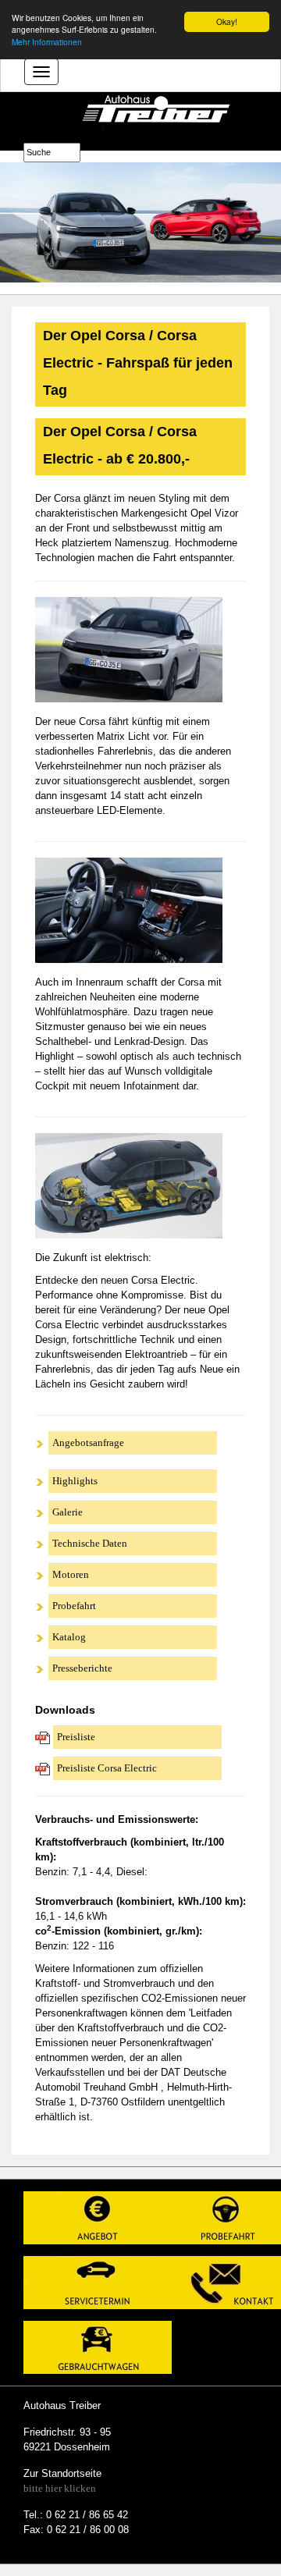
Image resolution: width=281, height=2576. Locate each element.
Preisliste (76, 1737)
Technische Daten (90, 1543)
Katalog (69, 1637)
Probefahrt (74, 1606)
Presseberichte (82, 1668)
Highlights (75, 1481)
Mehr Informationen (47, 42)
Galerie (68, 1512)
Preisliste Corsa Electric (107, 1768)
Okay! (227, 21)
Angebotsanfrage (88, 1443)
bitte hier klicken (60, 2488)
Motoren (71, 1574)
